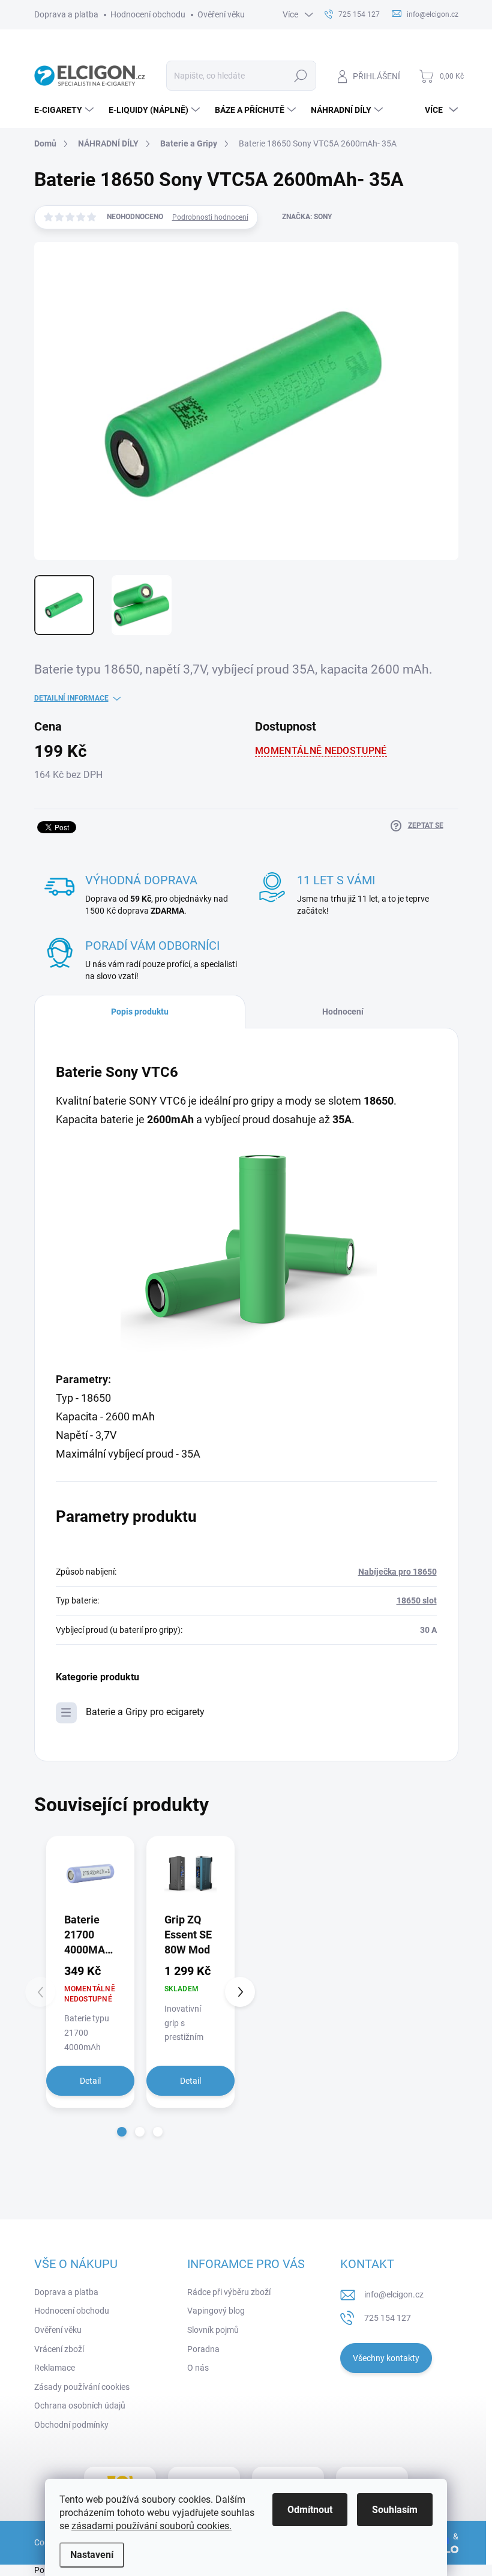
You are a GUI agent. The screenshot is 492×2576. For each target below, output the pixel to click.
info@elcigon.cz (394, 2294)
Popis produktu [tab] (140, 1012)
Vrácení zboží (59, 2349)
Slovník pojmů (213, 2330)
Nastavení (92, 2555)
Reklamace (55, 2368)
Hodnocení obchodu (148, 14)
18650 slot (417, 1600)
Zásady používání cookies (82, 2387)
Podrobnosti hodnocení (210, 217)
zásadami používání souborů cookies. (151, 2526)
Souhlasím (395, 2510)
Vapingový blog (216, 2311)
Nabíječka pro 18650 (397, 1572)
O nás (198, 2368)
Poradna (203, 2349)
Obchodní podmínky (71, 2425)
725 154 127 (388, 2318)
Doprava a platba (66, 14)
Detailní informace (71, 698)
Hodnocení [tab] (343, 1012)
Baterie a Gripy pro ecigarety (145, 1712)
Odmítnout (310, 2510)
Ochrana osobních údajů (80, 2406)
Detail (90, 2081)
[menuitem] (65, 110)
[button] (122, 2132)
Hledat (300, 76)
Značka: (307, 217)
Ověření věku (221, 14)
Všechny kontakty (386, 2358)
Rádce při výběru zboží (229, 2292)
